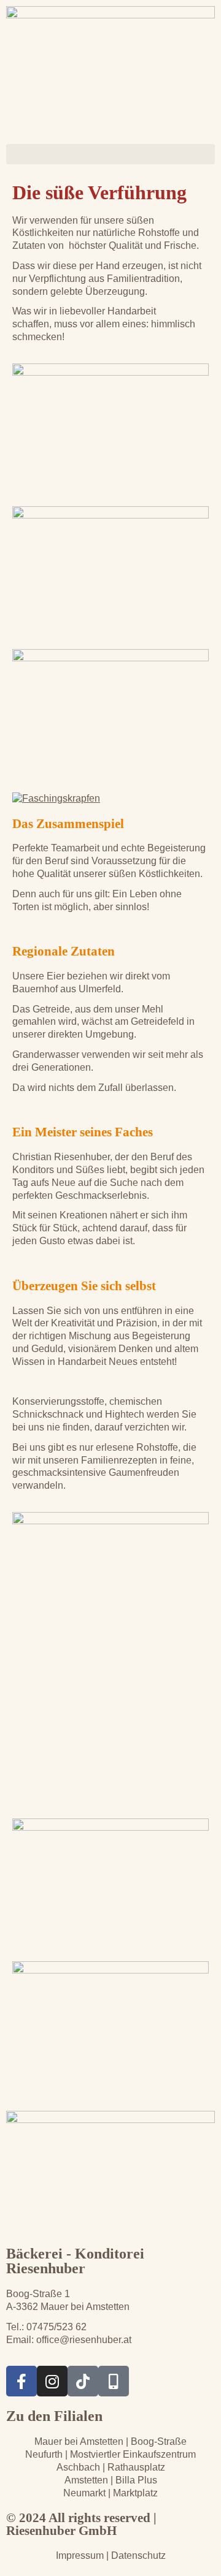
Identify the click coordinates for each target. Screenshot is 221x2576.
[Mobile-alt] (114, 2381)
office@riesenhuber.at (84, 2340)
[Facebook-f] (21, 2381)
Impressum (80, 2555)
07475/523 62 (56, 2327)
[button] (110, 154)
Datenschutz (137, 2555)
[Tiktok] (83, 2381)
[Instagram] (52, 2381)
